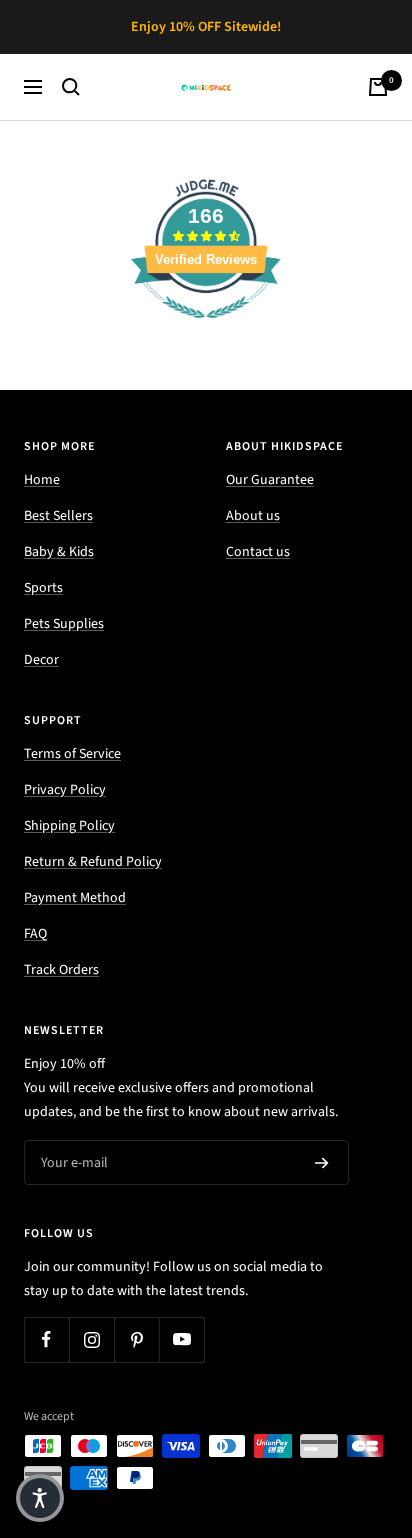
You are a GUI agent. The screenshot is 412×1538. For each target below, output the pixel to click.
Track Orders (61, 970)
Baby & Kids (59, 552)
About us (253, 516)
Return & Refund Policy (93, 862)
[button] (40, 1498)
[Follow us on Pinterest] (136, 1339)
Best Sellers (58, 516)
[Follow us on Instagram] (91, 1339)
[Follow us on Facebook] (46, 1339)
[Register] (322, 1163)
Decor (41, 660)
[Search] (71, 87)
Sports (43, 588)
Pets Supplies (64, 624)
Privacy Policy (65, 790)
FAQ (35, 934)
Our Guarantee (270, 480)
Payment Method (75, 898)
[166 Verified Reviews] (206, 330)
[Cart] (378, 87)
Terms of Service (72, 754)
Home (42, 480)
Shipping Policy (69, 826)
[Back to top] (356, 1406)
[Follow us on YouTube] (181, 1339)
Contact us (258, 552)
